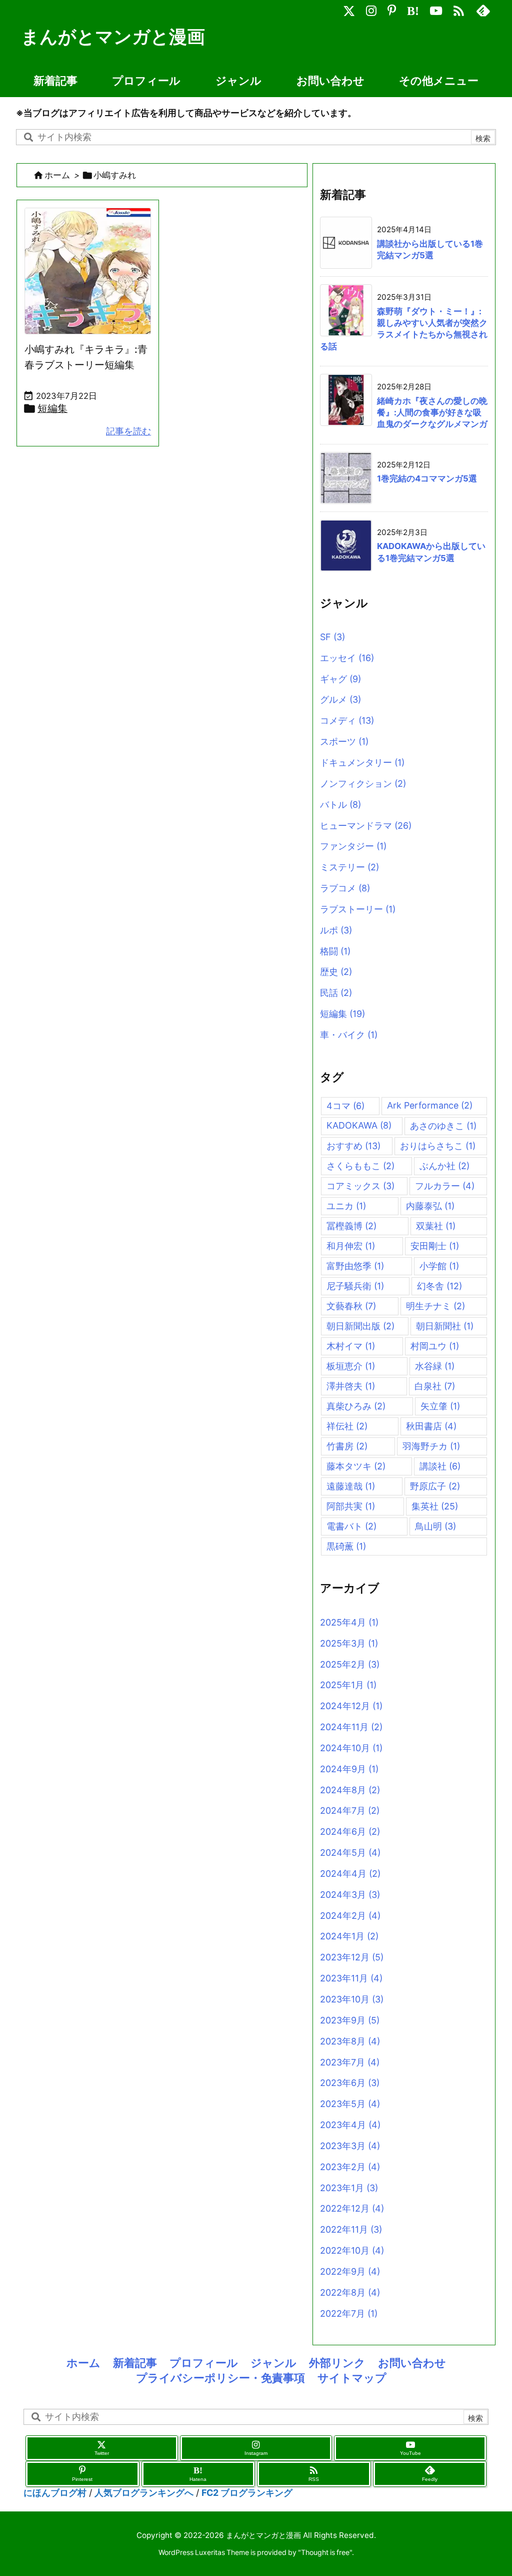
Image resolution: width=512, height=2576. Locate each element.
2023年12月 (352, 1957)
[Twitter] (349, 8)
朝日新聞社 (445, 1326)
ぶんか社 (444, 1166)
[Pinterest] (392, 8)
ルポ (336, 930)
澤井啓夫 (351, 1386)
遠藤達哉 (351, 1486)
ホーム (57, 175)
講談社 (440, 1466)
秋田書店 (431, 1426)
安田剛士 (435, 1246)
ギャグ (340, 679)
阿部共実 (351, 1506)
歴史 (336, 972)
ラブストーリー (358, 909)
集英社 (435, 1506)
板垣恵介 (351, 1366)
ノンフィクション (363, 784)
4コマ (345, 1106)
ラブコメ (345, 888)
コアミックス (360, 1186)
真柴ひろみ (356, 1406)
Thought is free (325, 2552)
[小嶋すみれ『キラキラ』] (93, 274)
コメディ (347, 720)
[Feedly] (483, 8)
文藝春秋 (351, 1306)
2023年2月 (350, 2167)
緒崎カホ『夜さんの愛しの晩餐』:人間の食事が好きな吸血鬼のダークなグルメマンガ (432, 413)
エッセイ (347, 658)
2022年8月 (350, 2292)
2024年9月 (349, 1769)
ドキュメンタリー (362, 762)
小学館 (439, 1266)
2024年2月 (350, 1916)
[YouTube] (436, 8)
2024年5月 (350, 1853)
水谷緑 (435, 1366)
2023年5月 (350, 2104)
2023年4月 (350, 2125)
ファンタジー (353, 846)
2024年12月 (351, 1706)
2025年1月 (348, 1685)
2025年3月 (349, 1643)
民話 (336, 993)
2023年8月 (350, 2041)
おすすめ (353, 1146)
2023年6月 (350, 2083)
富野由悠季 (355, 1266)
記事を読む (128, 431)
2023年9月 (350, 2020)
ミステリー (349, 867)
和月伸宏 (351, 1246)
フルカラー (445, 1186)
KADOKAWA (359, 1125)
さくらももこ (360, 1166)
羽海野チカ (431, 1446)
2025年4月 (349, 1622)
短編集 (52, 408)
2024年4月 (350, 1874)
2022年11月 (351, 2229)
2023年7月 (350, 2062)
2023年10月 (352, 1999)
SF (332, 637)
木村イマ (351, 1346)
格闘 (335, 951)
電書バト (351, 1526)
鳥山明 (435, 1526)
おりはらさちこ (438, 1146)
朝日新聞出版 (360, 1326)
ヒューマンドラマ (366, 826)
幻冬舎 (439, 1286)
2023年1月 (349, 2188)
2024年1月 (349, 1936)
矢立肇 (440, 1406)
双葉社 (436, 1226)
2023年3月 (350, 2146)
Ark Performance (430, 1105)
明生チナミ (435, 1306)
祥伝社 (347, 1426)
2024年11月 (351, 1727)
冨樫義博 (351, 1226)
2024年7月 (350, 1811)
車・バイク (349, 1035)
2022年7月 (349, 2313)
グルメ (340, 699)
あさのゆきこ (443, 1126)
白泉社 (435, 1386)
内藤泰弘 (430, 1206)
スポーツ (344, 741)
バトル (340, 805)
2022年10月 (352, 2250)
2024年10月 (351, 1748)
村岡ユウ (435, 1346)
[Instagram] (371, 8)
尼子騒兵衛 (355, 1286)
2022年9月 (350, 2271)
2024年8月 (350, 1790)
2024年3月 (350, 1895)
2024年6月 (350, 1832)
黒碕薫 (346, 1546)
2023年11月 (351, 1978)
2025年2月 (350, 1664)
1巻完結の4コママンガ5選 (427, 478)
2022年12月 (352, 2208)
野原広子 (435, 1486)
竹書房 (347, 1446)
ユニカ (346, 1206)
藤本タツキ (356, 1466)
